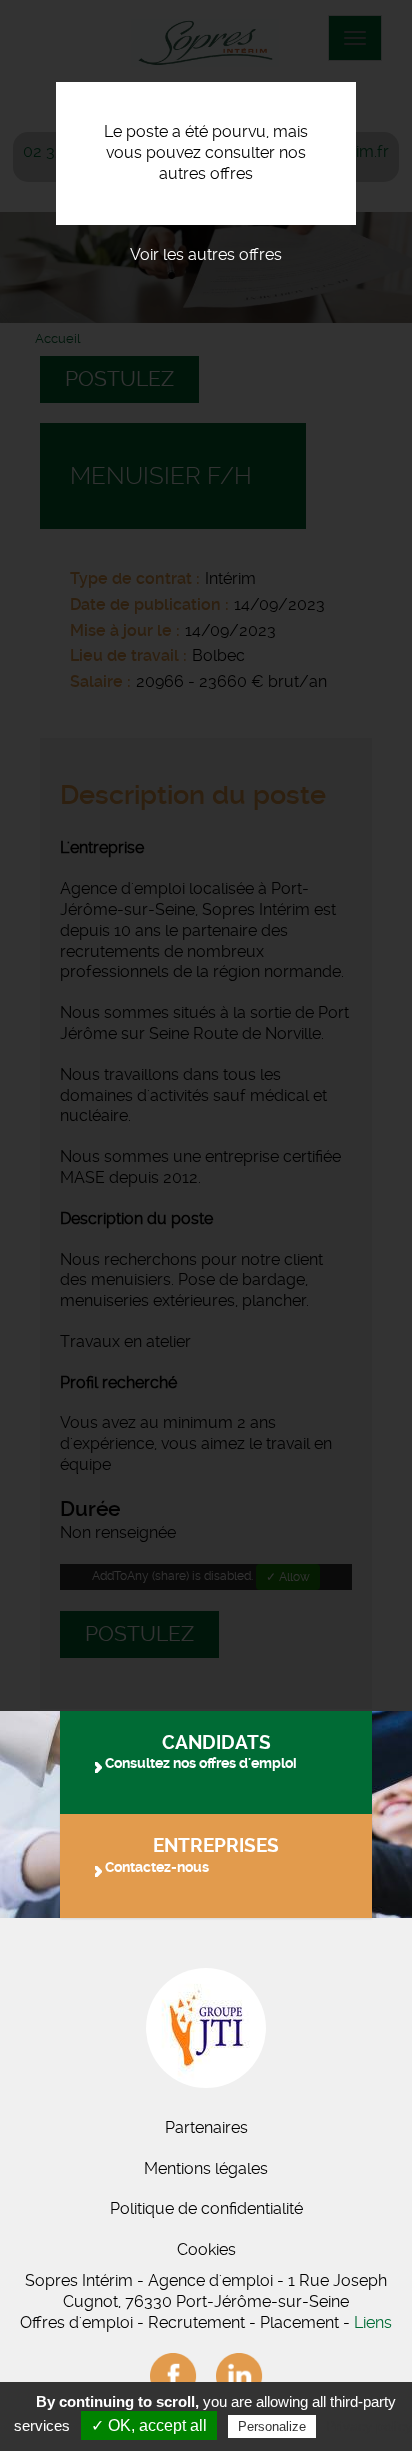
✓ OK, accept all (149, 2425)
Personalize (272, 2426)
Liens (373, 2322)
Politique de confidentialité (206, 2208)
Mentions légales (206, 2168)
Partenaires (206, 2127)
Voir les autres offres (206, 254)
